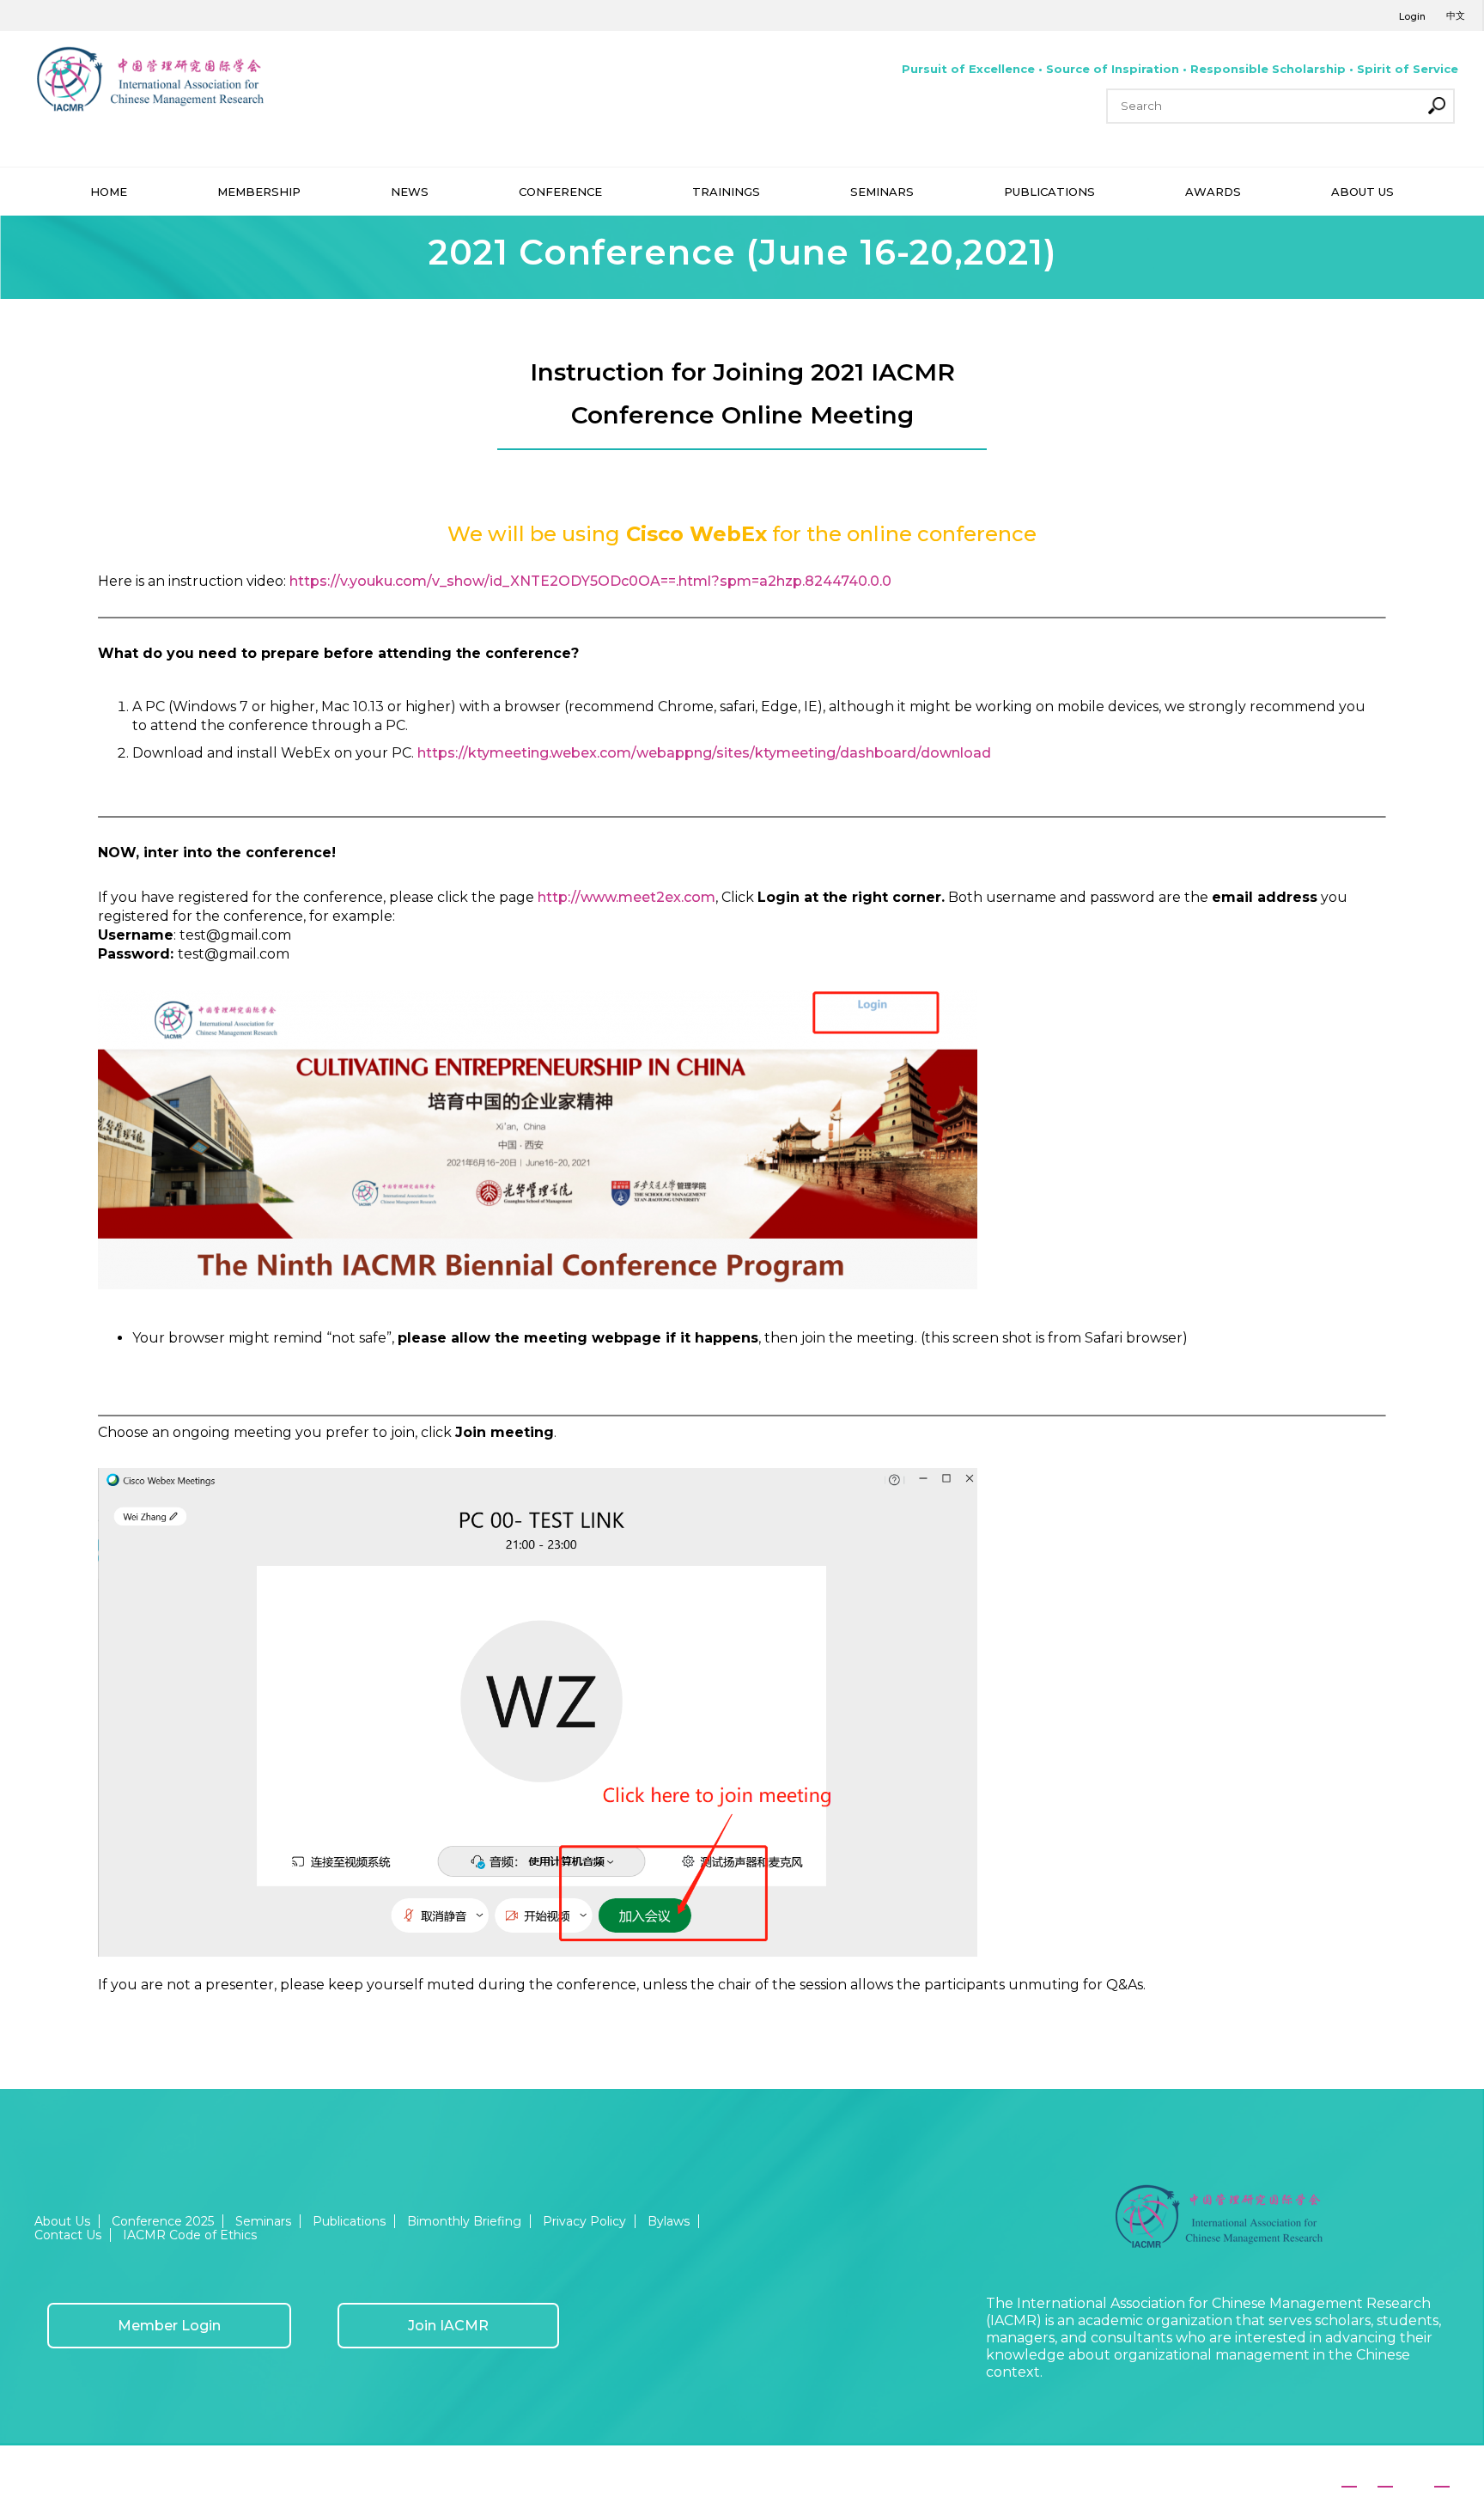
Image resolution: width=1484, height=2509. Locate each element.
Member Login (169, 2326)
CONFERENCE (560, 192)
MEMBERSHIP (259, 192)
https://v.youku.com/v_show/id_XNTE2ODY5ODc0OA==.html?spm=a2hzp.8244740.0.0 (590, 581)
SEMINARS (882, 192)
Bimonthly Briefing (464, 2221)
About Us (62, 2221)
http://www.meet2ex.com (626, 897)
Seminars (263, 2221)
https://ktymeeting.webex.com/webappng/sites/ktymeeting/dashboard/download (704, 753)
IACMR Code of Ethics (190, 2235)
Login (1412, 16)
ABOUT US (1362, 192)
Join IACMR (448, 2326)
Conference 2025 (163, 2221)
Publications (349, 2221)
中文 (1456, 15)
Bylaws (669, 2221)
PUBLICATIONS (1049, 192)
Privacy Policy (584, 2221)
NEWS (410, 192)
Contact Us (68, 2235)
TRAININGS (726, 192)
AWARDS (1213, 192)
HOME (109, 192)
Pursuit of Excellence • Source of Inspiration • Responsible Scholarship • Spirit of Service (1180, 69)
